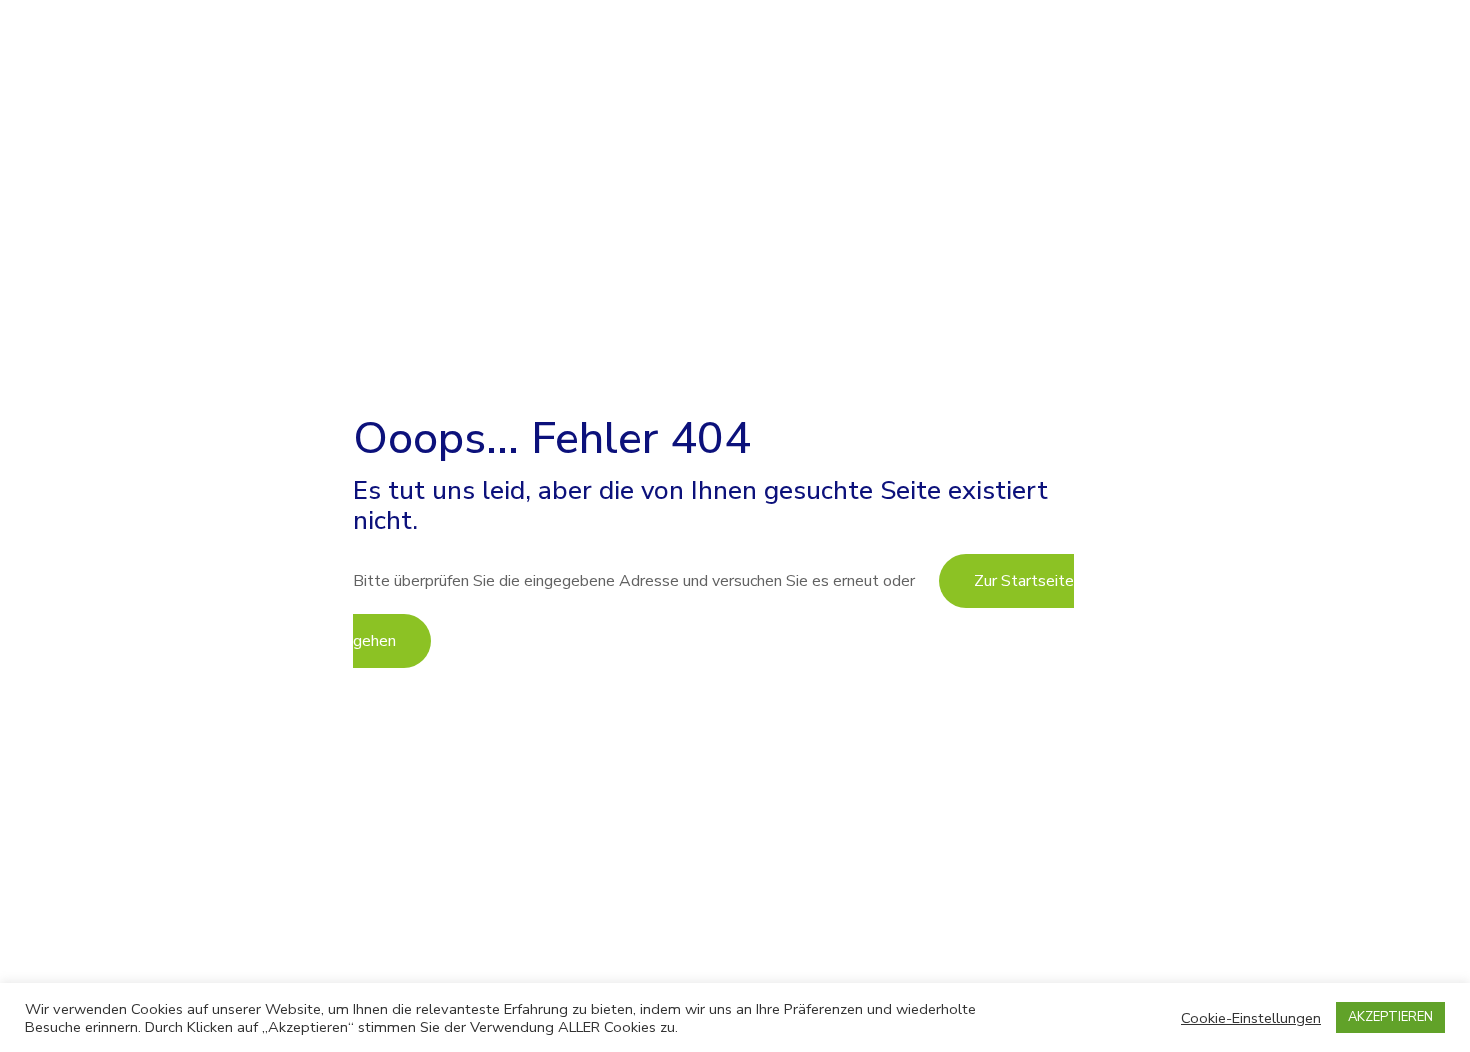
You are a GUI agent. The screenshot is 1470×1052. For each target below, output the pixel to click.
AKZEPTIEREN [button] (1390, 1017)
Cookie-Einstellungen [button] (1251, 1018)
